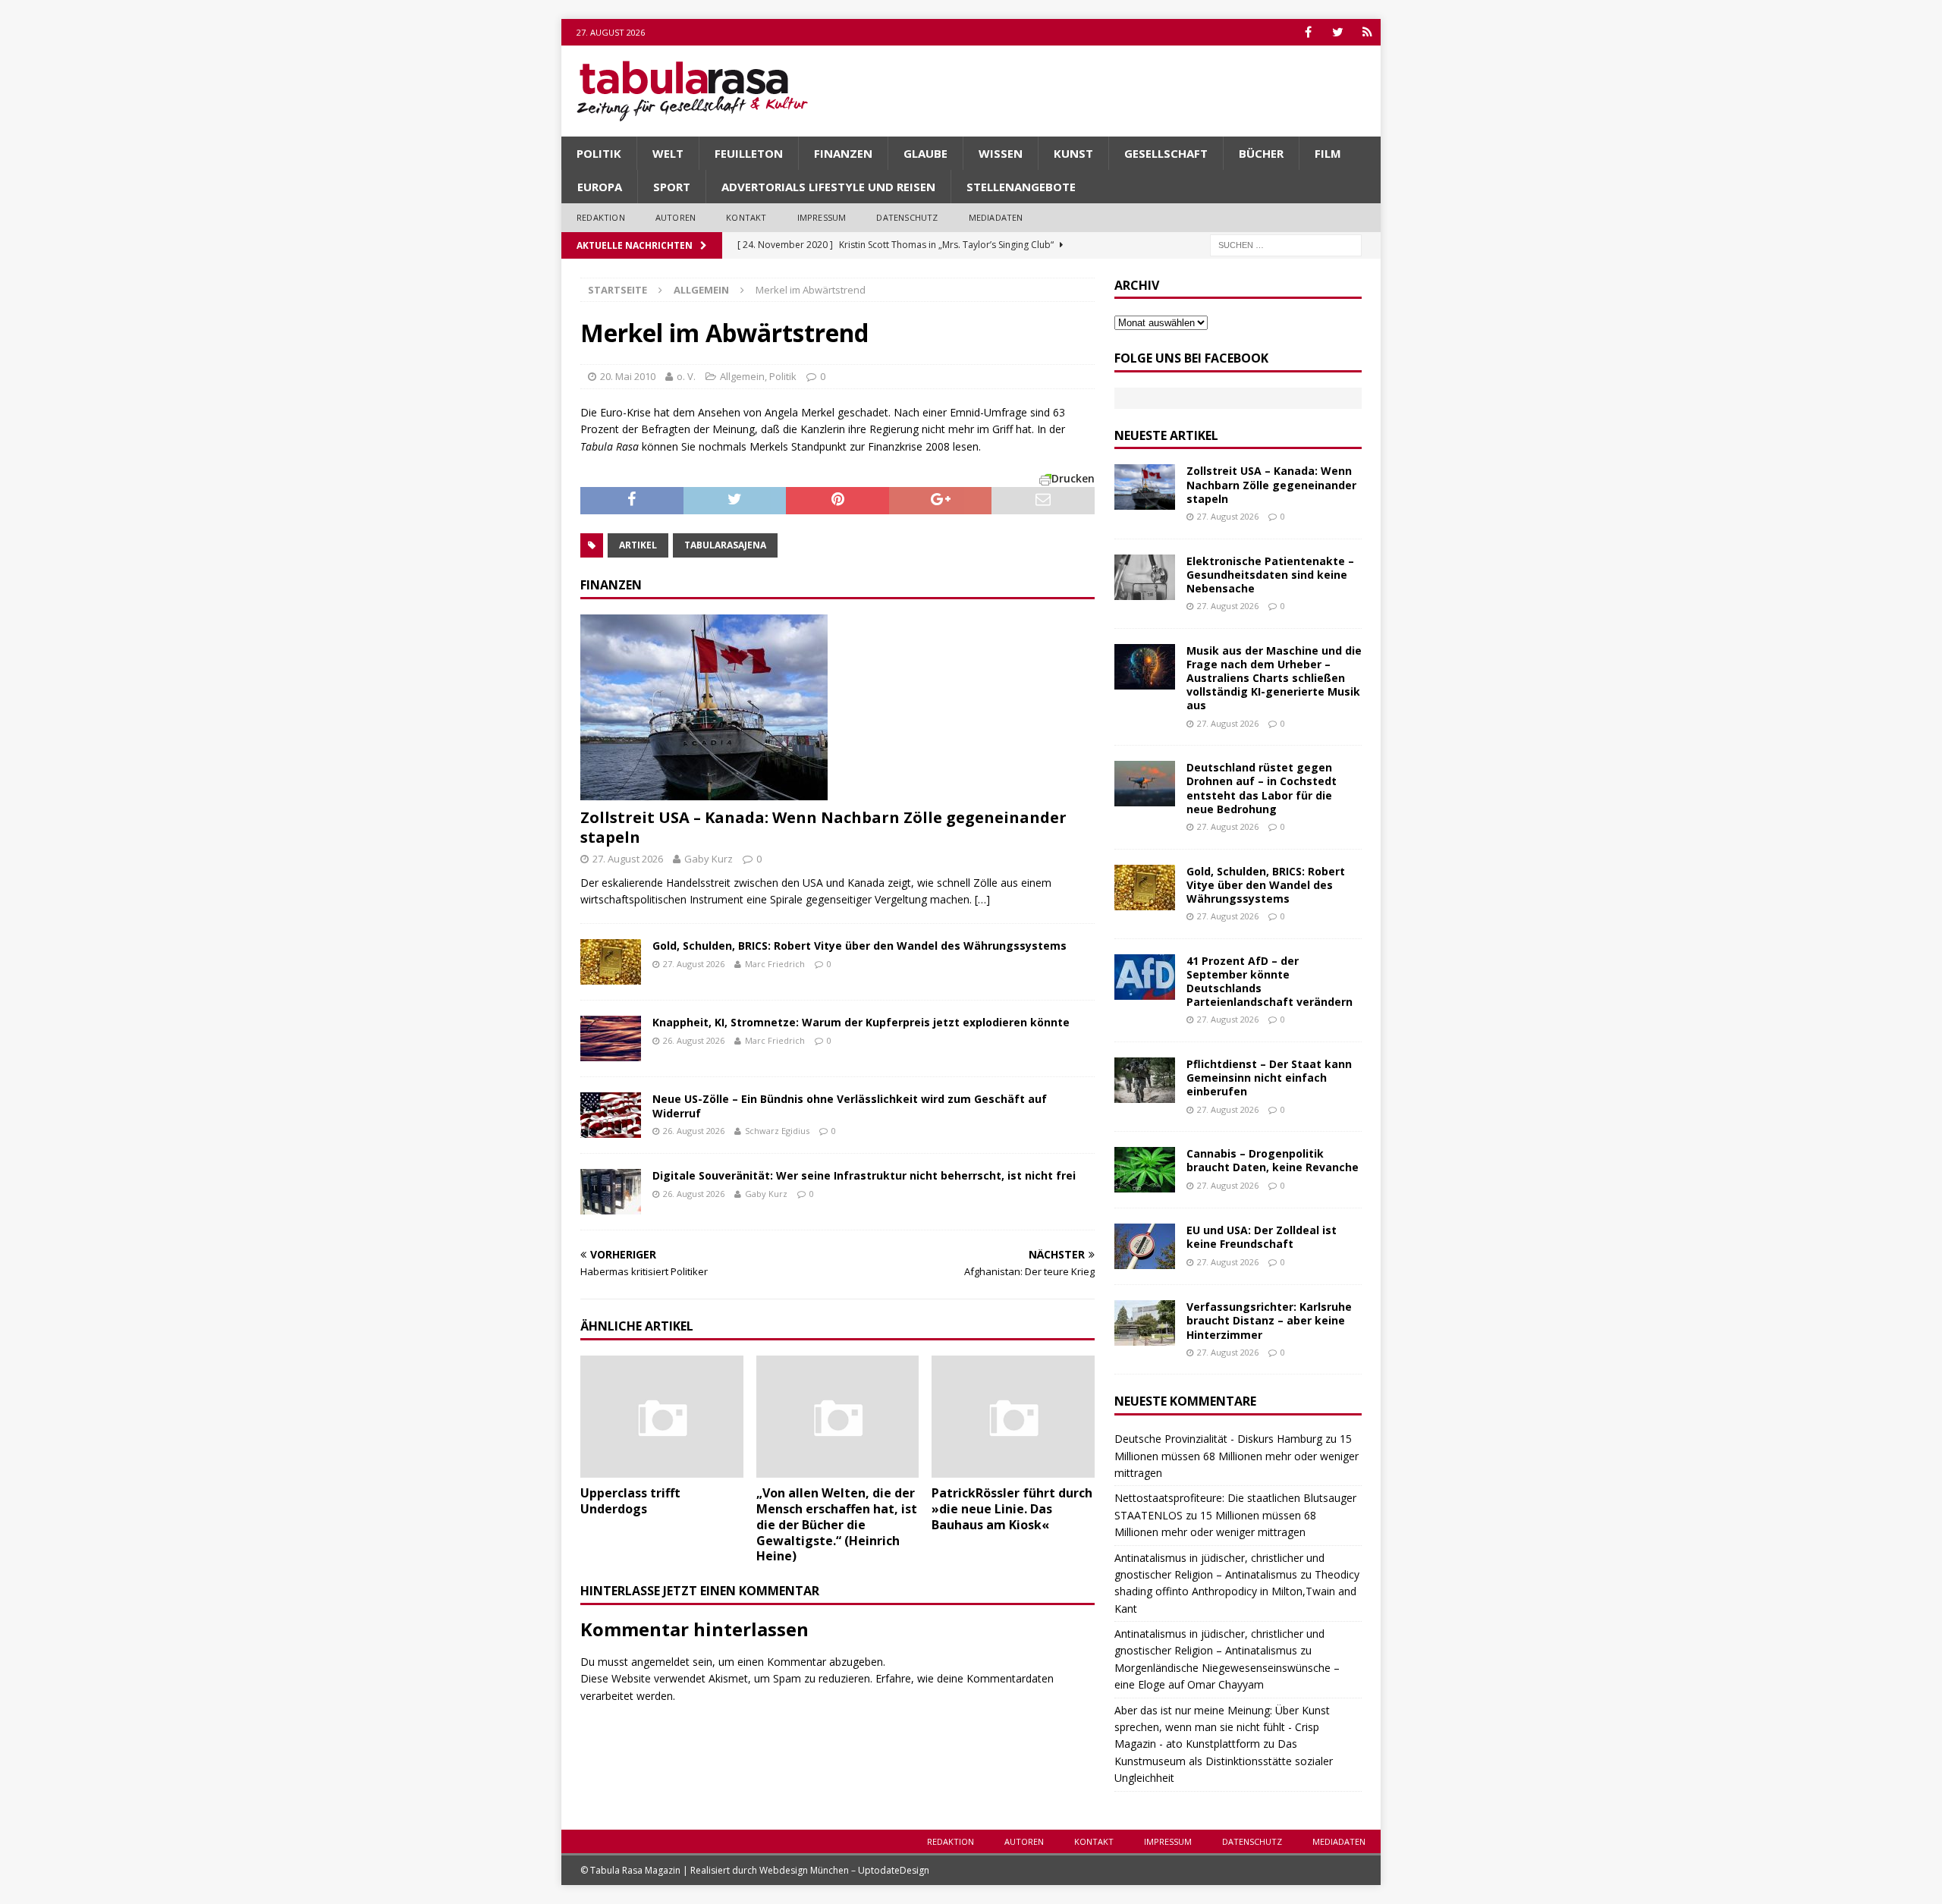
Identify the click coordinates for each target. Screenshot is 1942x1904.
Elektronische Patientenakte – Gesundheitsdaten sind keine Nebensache (1270, 575)
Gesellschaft (1166, 153)
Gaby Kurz (709, 859)
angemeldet (660, 1662)
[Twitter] (1338, 32)
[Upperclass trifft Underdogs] (662, 1417)
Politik (599, 153)
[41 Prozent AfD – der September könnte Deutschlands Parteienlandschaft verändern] (1145, 977)
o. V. (686, 376)
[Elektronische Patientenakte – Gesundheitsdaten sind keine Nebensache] (1145, 577)
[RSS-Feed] (1367, 32)
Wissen (1001, 153)
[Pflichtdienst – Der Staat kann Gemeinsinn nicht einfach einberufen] (1145, 1080)
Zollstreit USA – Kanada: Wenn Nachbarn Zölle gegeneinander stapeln (823, 827)
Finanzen (843, 153)
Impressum (822, 217)
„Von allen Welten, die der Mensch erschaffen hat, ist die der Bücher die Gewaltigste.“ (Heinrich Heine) (837, 1524)
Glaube (925, 153)
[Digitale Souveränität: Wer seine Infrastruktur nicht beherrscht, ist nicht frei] (611, 1192)
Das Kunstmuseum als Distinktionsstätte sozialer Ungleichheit (1224, 1761)
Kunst (1073, 153)
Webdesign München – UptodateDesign (844, 1870)
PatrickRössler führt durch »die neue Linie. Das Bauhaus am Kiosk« (1012, 1509)
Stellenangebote (1021, 187)
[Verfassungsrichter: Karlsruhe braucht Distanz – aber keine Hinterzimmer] (1145, 1323)
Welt (668, 153)
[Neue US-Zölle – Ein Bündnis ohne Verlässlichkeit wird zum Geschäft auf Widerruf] (611, 1115)
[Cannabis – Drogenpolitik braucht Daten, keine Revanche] (1145, 1170)
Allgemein (742, 376)
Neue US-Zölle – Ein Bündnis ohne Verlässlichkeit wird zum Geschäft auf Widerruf (850, 1106)
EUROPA (600, 187)
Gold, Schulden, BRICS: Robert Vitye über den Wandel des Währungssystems (859, 946)
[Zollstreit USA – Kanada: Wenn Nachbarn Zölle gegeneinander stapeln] (837, 707)
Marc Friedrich (775, 964)
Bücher (1261, 153)
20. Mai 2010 (628, 376)
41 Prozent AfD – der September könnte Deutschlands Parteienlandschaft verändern (1270, 982)
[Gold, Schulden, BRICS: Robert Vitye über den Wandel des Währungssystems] (611, 962)
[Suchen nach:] (1286, 244)
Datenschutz (907, 217)
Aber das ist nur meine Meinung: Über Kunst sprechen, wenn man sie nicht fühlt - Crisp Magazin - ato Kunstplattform (1222, 1727)
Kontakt (746, 217)
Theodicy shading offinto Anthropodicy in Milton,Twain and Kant (1237, 1591)
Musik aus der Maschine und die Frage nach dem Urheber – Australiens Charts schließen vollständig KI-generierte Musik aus (1274, 678)
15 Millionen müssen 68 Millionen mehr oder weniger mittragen (1237, 1456)
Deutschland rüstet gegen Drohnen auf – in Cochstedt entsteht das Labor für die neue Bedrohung (1262, 788)
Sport (672, 187)
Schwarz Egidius (777, 1131)
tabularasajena (725, 545)
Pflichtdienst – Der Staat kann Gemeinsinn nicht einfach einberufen (1269, 1078)
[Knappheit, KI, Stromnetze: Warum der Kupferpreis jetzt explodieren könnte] (611, 1038)
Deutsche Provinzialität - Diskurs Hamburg (1218, 1439)
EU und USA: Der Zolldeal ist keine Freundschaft (1262, 1237)
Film (1328, 153)
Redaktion (601, 217)
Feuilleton (749, 153)
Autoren (676, 217)
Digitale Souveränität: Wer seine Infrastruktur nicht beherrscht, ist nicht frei (864, 1175)
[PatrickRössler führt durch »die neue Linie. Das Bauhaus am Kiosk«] (1013, 1417)
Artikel (638, 545)
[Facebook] (1308, 32)
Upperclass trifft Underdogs (630, 1501)
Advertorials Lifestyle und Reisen (828, 187)
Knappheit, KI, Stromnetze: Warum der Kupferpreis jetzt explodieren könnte (861, 1022)
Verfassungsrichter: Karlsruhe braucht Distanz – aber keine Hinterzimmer (1269, 1320)
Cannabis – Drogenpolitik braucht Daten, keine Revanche (1273, 1160)
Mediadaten (996, 217)
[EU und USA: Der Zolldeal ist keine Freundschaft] (1145, 1246)
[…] (982, 899)
